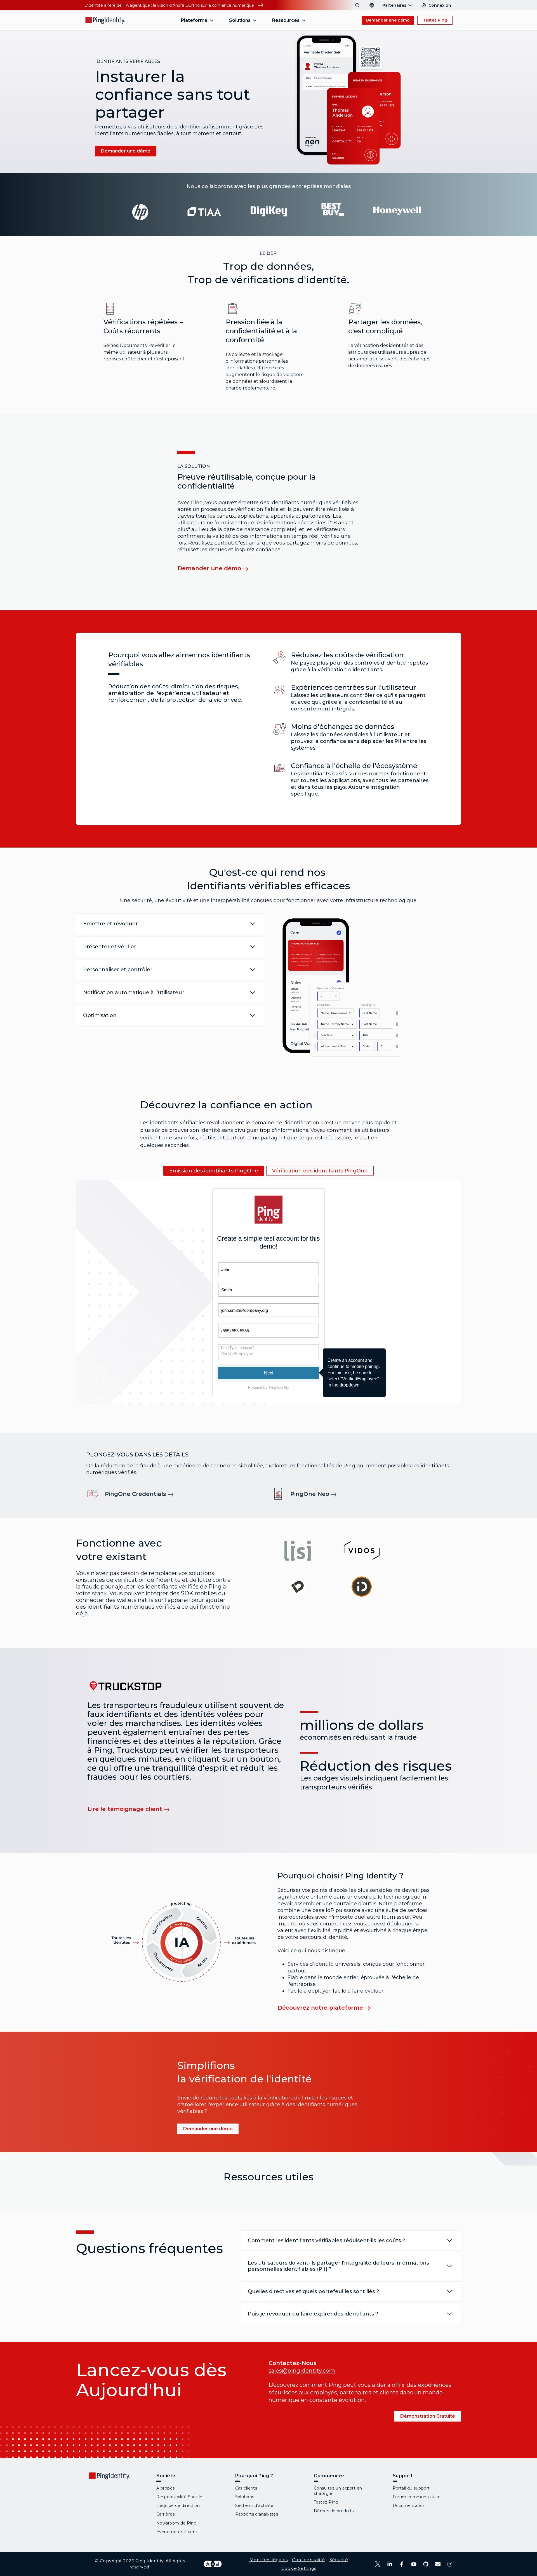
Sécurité (339, 2560)
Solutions (245, 2497)
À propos (166, 2488)
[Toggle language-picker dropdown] (372, 5)
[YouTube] (414, 2564)
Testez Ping (435, 20)
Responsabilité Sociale (179, 2497)
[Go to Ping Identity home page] (105, 20)
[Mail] (438, 2564)
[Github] (426, 2564)
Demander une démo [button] (388, 20)
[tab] (214, 1171)
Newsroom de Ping (176, 2523)
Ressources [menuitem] (286, 20)
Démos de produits (334, 2511)
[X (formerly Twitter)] (378, 2564)
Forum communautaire (417, 2497)
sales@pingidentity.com (302, 2371)
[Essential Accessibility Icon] (213, 2564)
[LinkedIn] (390, 2564)
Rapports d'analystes (257, 2514)
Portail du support (411, 2488)
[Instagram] (450, 2564)
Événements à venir (177, 2532)
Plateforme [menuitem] (194, 20)
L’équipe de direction (178, 2505)
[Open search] (357, 5)
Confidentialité (308, 2560)
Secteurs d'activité (254, 2505)
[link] (143, 1494)
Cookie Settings (299, 2568)
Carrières (165, 2514)
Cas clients (246, 2488)
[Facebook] (402, 2564)
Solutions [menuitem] (240, 20)
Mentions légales (269, 2560)
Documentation (409, 2505)
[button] (348, 100)
